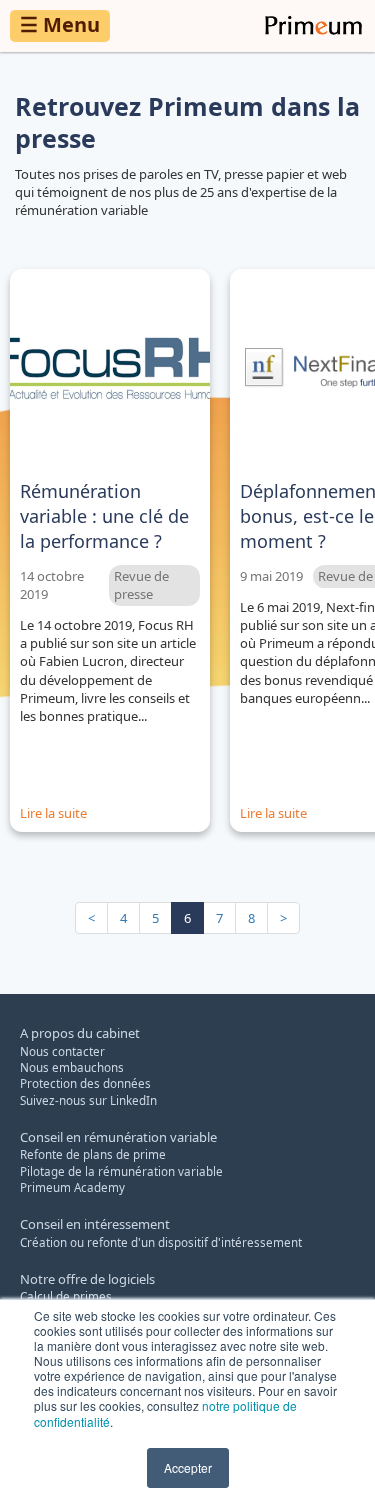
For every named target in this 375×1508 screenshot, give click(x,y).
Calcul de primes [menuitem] (66, 1296)
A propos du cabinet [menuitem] (80, 1033)
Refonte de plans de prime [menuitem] (93, 1154)
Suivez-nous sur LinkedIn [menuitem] (88, 1100)
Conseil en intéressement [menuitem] (95, 1224)
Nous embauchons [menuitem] (72, 1067)
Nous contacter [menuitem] (62, 1051)
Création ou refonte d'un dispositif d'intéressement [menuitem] (161, 1242)
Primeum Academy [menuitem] (72, 1187)
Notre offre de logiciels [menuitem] (87, 1279)
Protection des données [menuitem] (85, 1083)
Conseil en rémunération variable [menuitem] (118, 1137)
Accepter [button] (188, 1467)
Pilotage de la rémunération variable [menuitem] (121, 1171)
